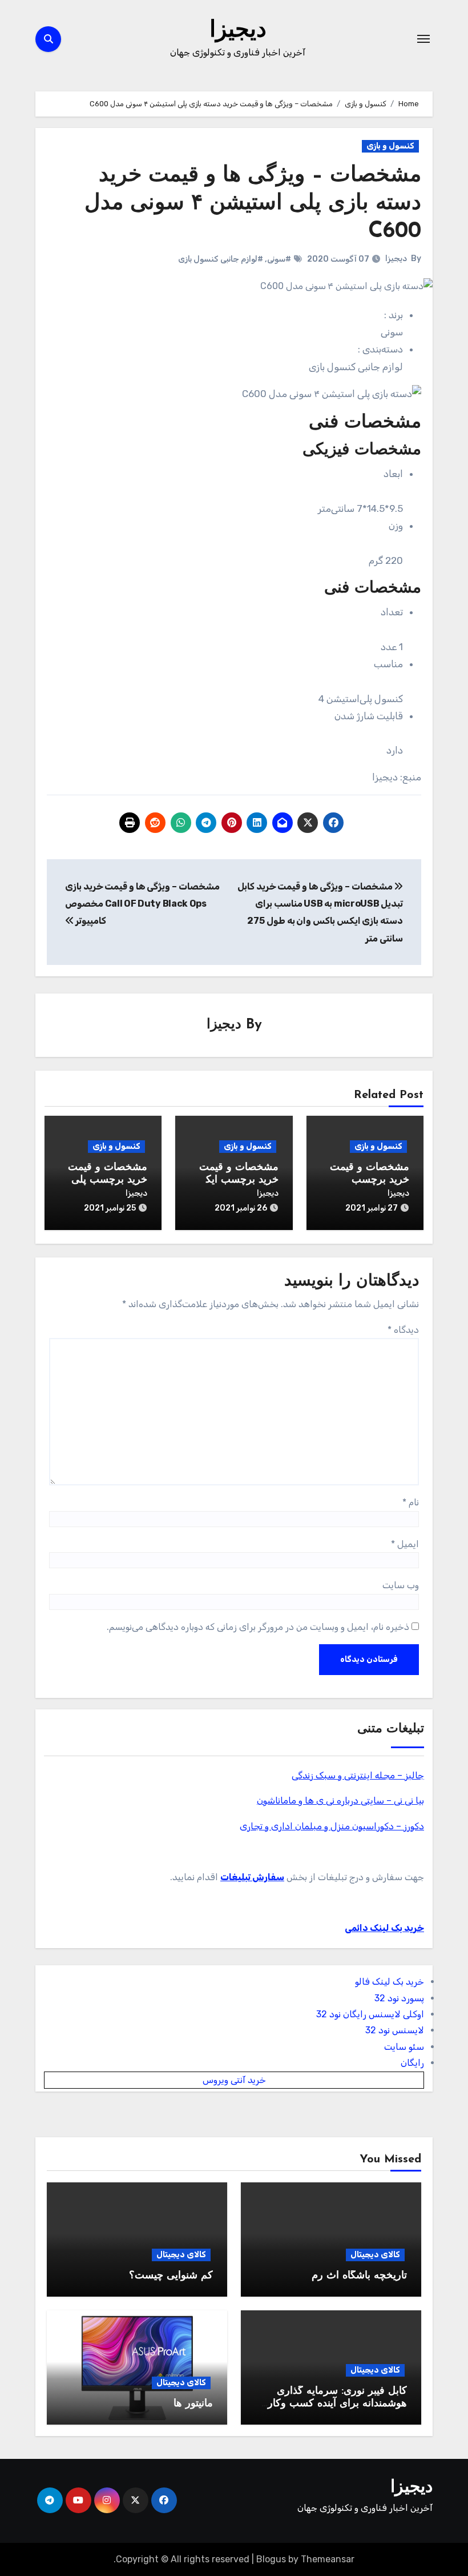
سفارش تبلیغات (252, 1877)
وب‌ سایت (401, 1585)
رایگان (412, 2063)
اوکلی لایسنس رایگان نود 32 (370, 2014)
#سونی (279, 259)
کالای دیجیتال (375, 2255)
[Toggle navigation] (423, 39)
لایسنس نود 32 (395, 2030)
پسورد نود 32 (399, 1998)
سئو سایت (404, 2047)
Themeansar (328, 2559)
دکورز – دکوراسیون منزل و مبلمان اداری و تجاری (332, 1826)
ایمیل (405, 1544)
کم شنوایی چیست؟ (171, 2276)
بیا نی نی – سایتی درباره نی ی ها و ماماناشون (340, 1800)
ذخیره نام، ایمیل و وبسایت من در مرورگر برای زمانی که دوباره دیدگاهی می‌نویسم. (258, 1627)
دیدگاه (403, 1330)
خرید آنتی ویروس (234, 2080)
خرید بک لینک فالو (390, 1982)
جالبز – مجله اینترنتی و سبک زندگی (358, 1775)
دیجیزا (238, 31)
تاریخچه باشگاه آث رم (359, 2276)
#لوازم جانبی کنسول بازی (221, 259)
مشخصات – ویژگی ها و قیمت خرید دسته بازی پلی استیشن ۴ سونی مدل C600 (253, 204)
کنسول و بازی (390, 146)
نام (411, 1502)
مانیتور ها (193, 2404)
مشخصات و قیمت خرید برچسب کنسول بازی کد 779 (366, 1180)
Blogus (271, 2559)
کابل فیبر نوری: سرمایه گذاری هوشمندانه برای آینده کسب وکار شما (337, 2404)
